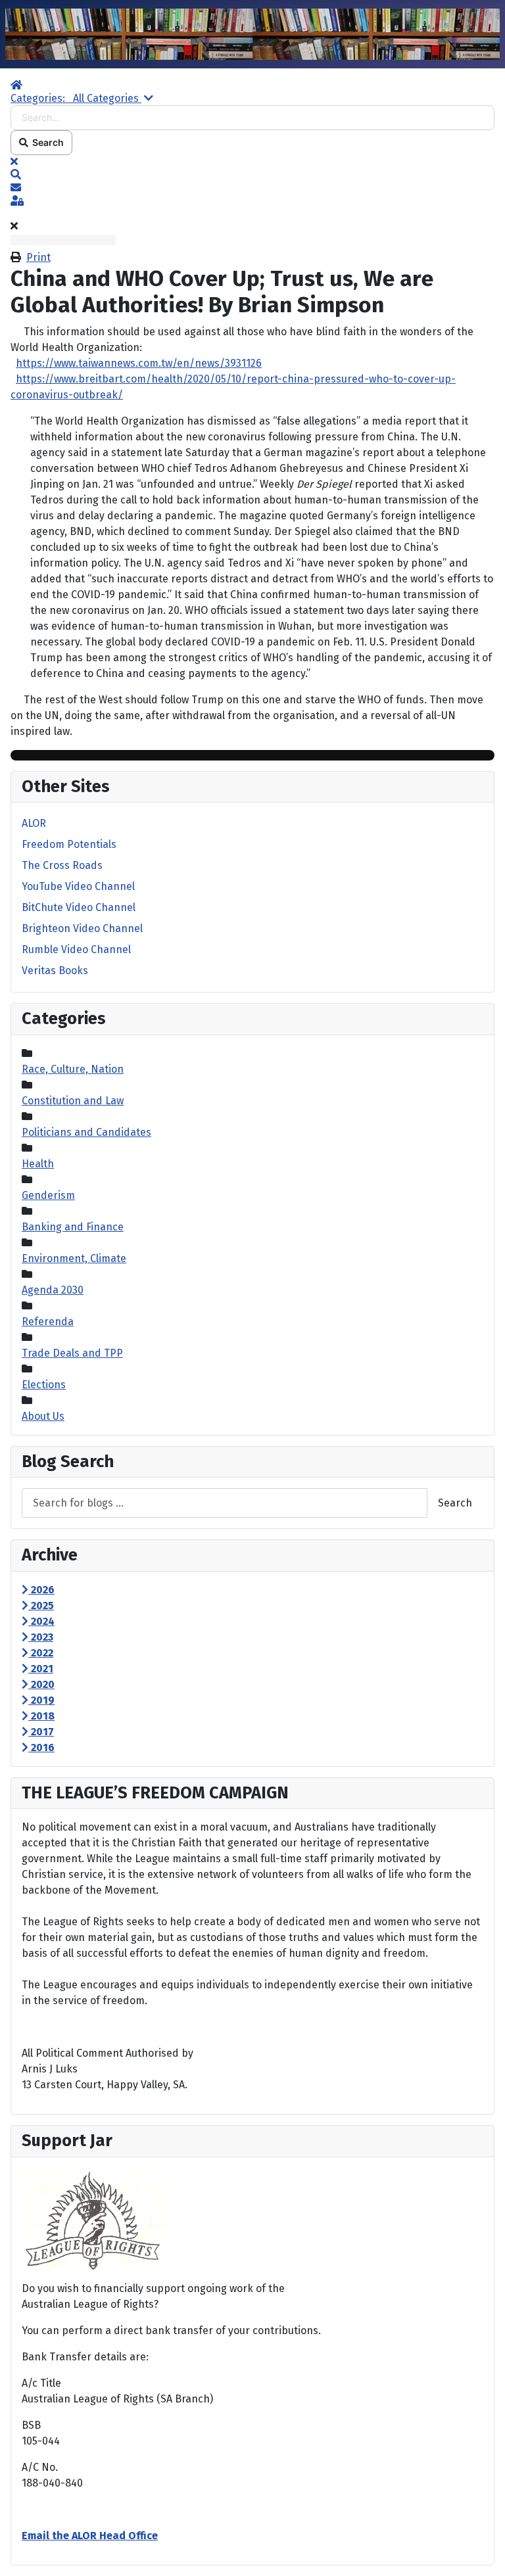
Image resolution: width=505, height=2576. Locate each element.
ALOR (34, 823)
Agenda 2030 (53, 1290)
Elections (44, 1385)
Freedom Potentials (69, 844)
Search (46, 142)
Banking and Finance (73, 1227)
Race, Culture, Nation (73, 1069)
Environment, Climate (74, 1258)
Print (38, 257)
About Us (43, 1416)
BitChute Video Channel (79, 907)
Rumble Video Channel (76, 949)
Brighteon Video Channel (82, 928)
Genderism (48, 1195)
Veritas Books (55, 971)
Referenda (48, 1322)
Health (38, 1164)
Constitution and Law (73, 1101)
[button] (252, 175)
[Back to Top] (482, 2552)
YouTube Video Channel (78, 886)
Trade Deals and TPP (72, 1353)
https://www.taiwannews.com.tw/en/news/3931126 (139, 363)
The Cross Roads (62, 865)
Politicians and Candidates (86, 1132)
